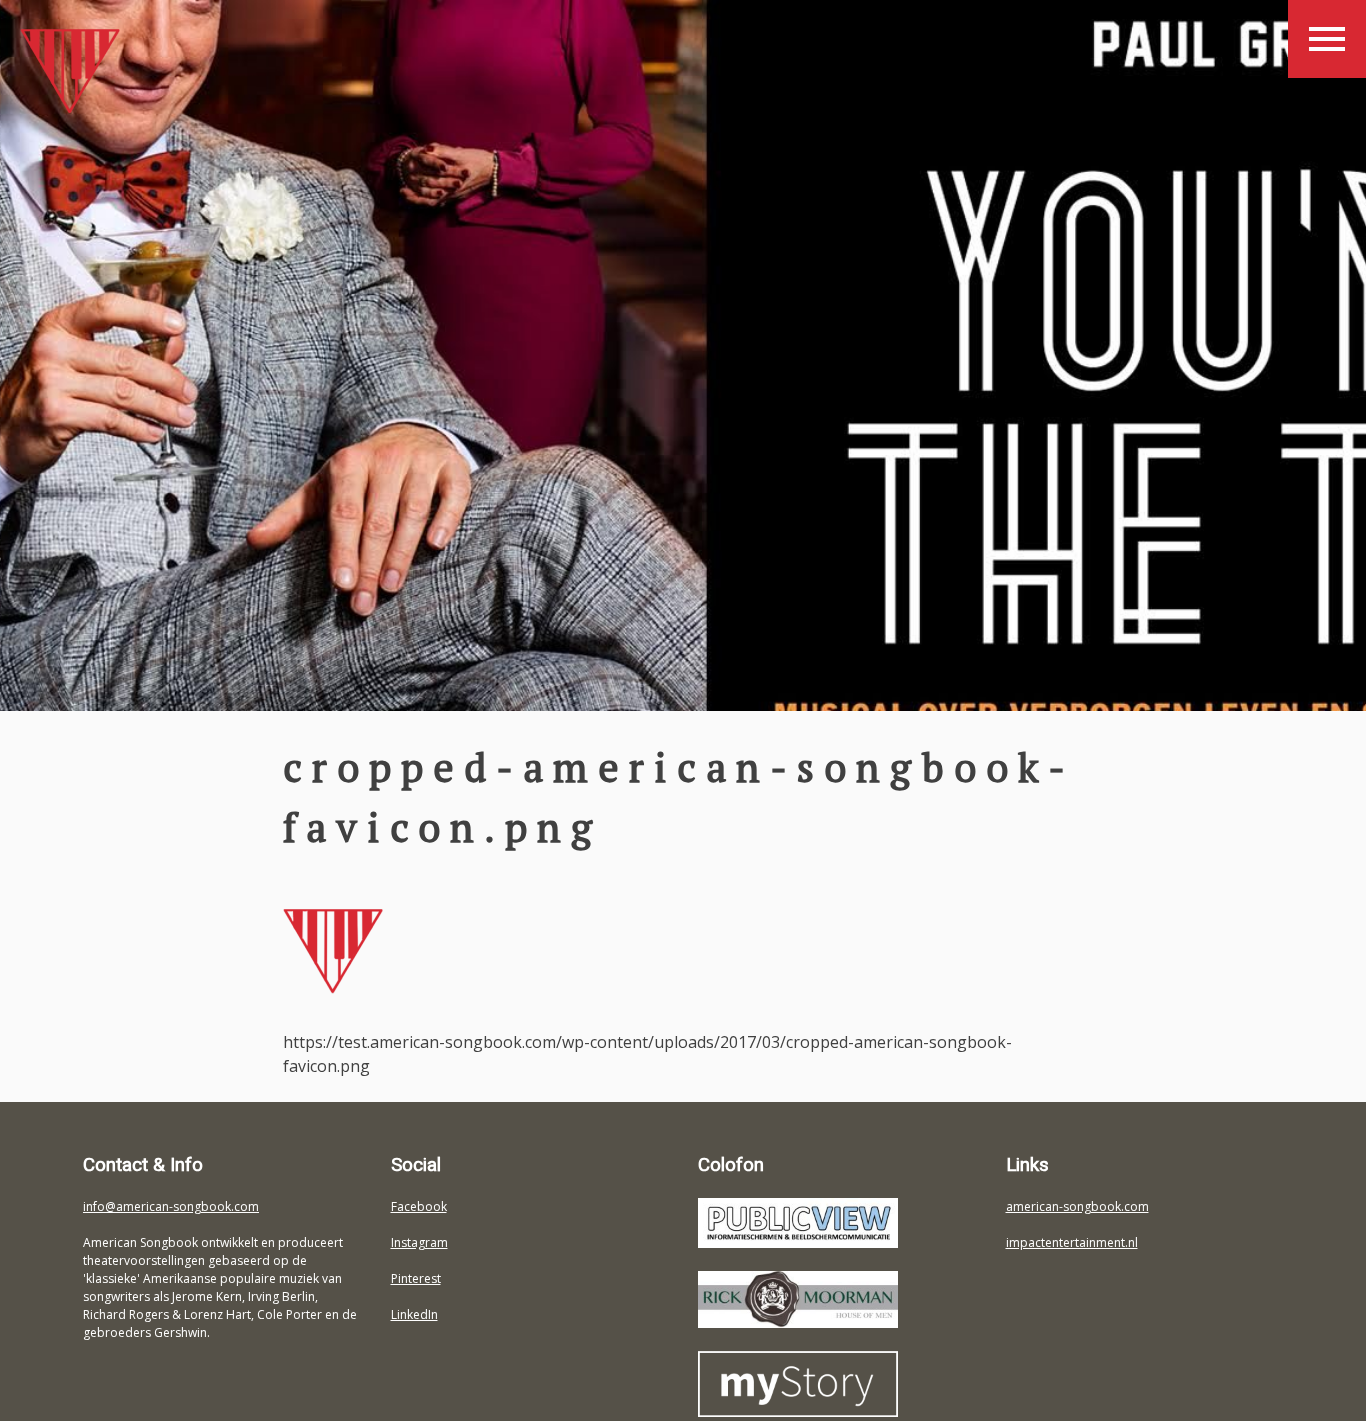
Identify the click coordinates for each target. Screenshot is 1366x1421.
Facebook (419, 1206)
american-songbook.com (1077, 1206)
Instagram (419, 1242)
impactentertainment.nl (1072, 1242)
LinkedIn (414, 1314)
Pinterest (416, 1278)
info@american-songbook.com (171, 1206)
